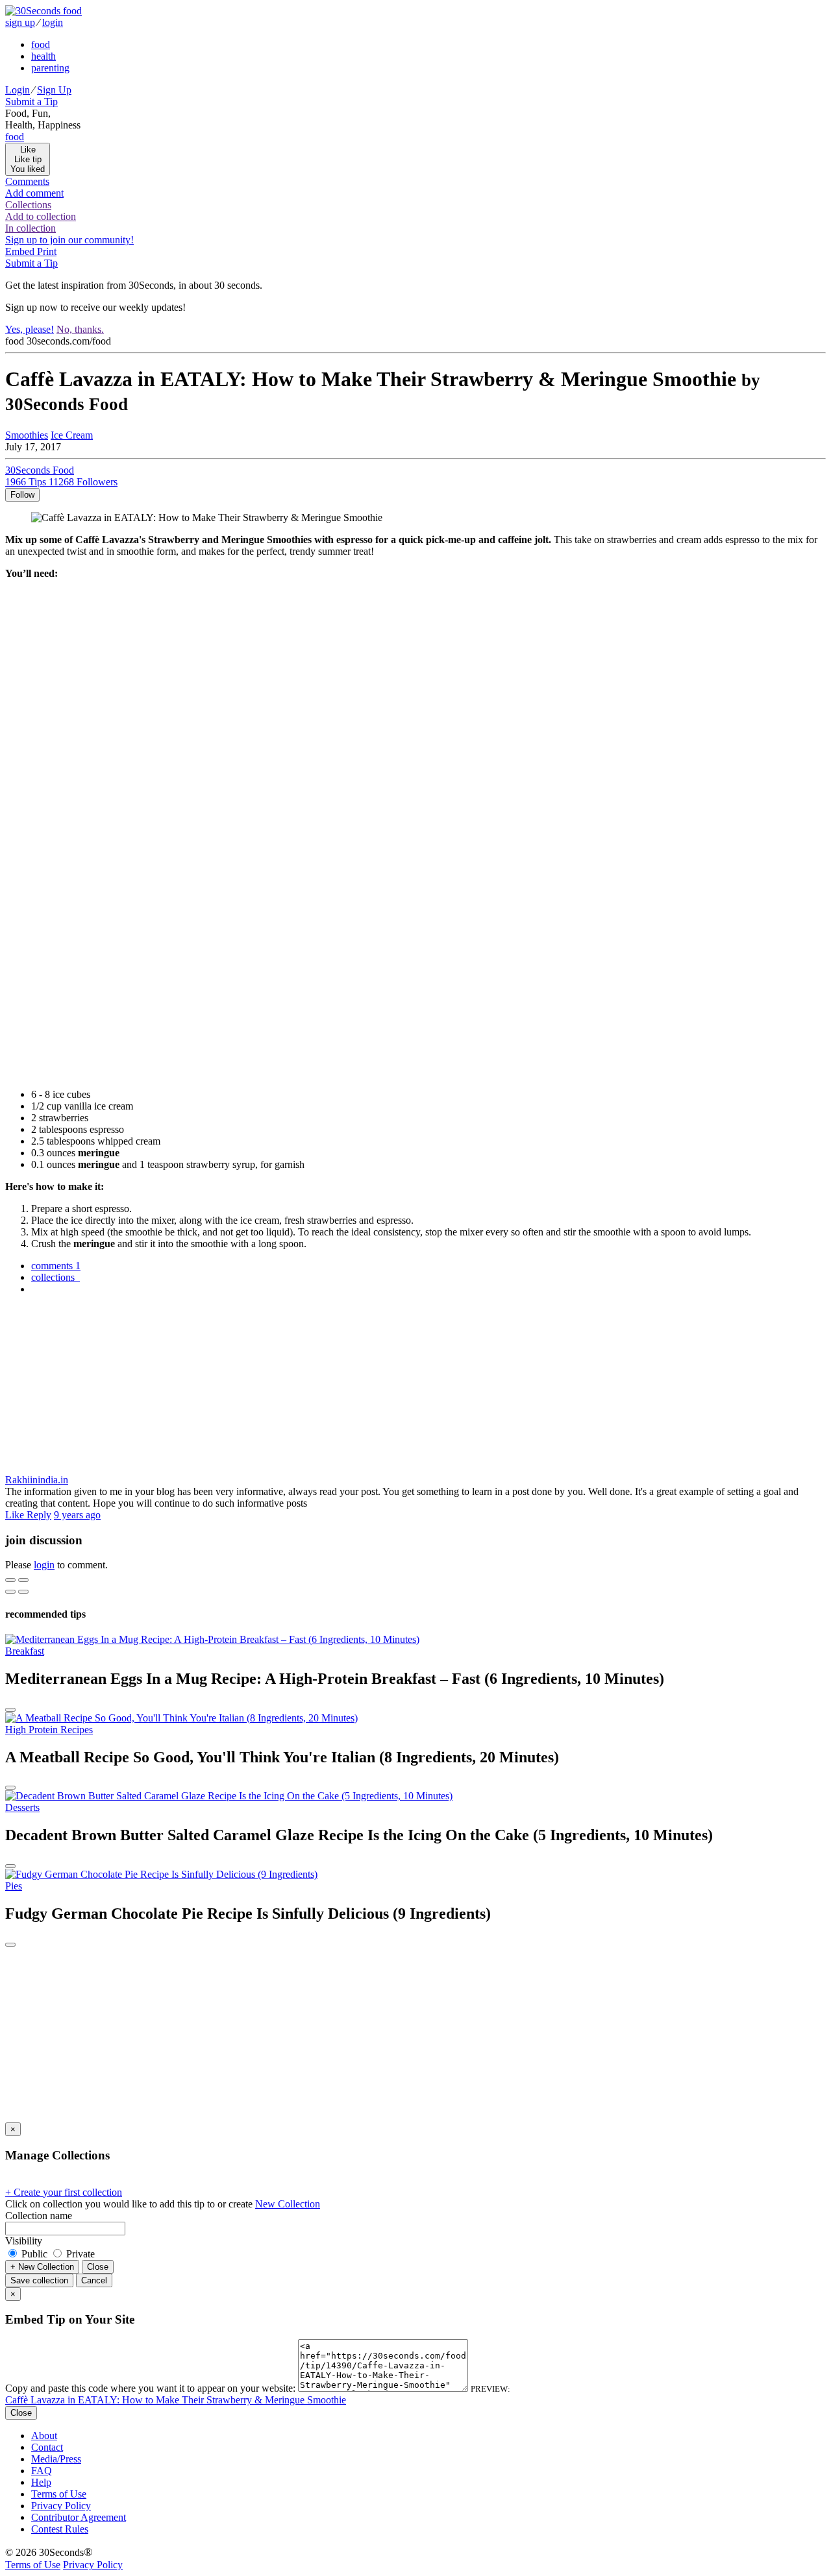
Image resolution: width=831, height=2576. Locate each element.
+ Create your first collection (64, 2192)
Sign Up (54, 90)
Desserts (22, 1807)
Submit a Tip (31, 102)
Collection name (39, 2216)
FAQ (42, 2471)
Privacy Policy (61, 2506)
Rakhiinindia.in (37, 1480)
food (41, 44)
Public (34, 2254)
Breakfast (25, 1651)
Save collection (39, 2280)
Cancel (94, 2280)
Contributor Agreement (79, 2517)
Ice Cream (72, 435)
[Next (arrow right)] (23, 1592)
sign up (20, 22)
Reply (39, 1515)
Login (18, 90)
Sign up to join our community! (69, 240)
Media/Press (56, 2459)
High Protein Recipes (49, 1730)
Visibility (24, 2241)
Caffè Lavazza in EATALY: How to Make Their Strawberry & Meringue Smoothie (176, 2400)
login (53, 22)
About (44, 2436)
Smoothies (27, 435)
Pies (14, 1886)
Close (98, 2267)
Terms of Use (59, 2494)
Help (41, 2482)
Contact (47, 2447)
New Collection (288, 2204)
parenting (50, 68)
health (43, 56)
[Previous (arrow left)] (10, 1592)
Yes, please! (30, 329)
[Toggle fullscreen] (23, 1580)
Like (16, 1515)
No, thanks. (80, 329)
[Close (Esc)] (10, 1580)
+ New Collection (42, 2267)
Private (79, 2254)
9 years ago (77, 1515)
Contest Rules (60, 2529)
